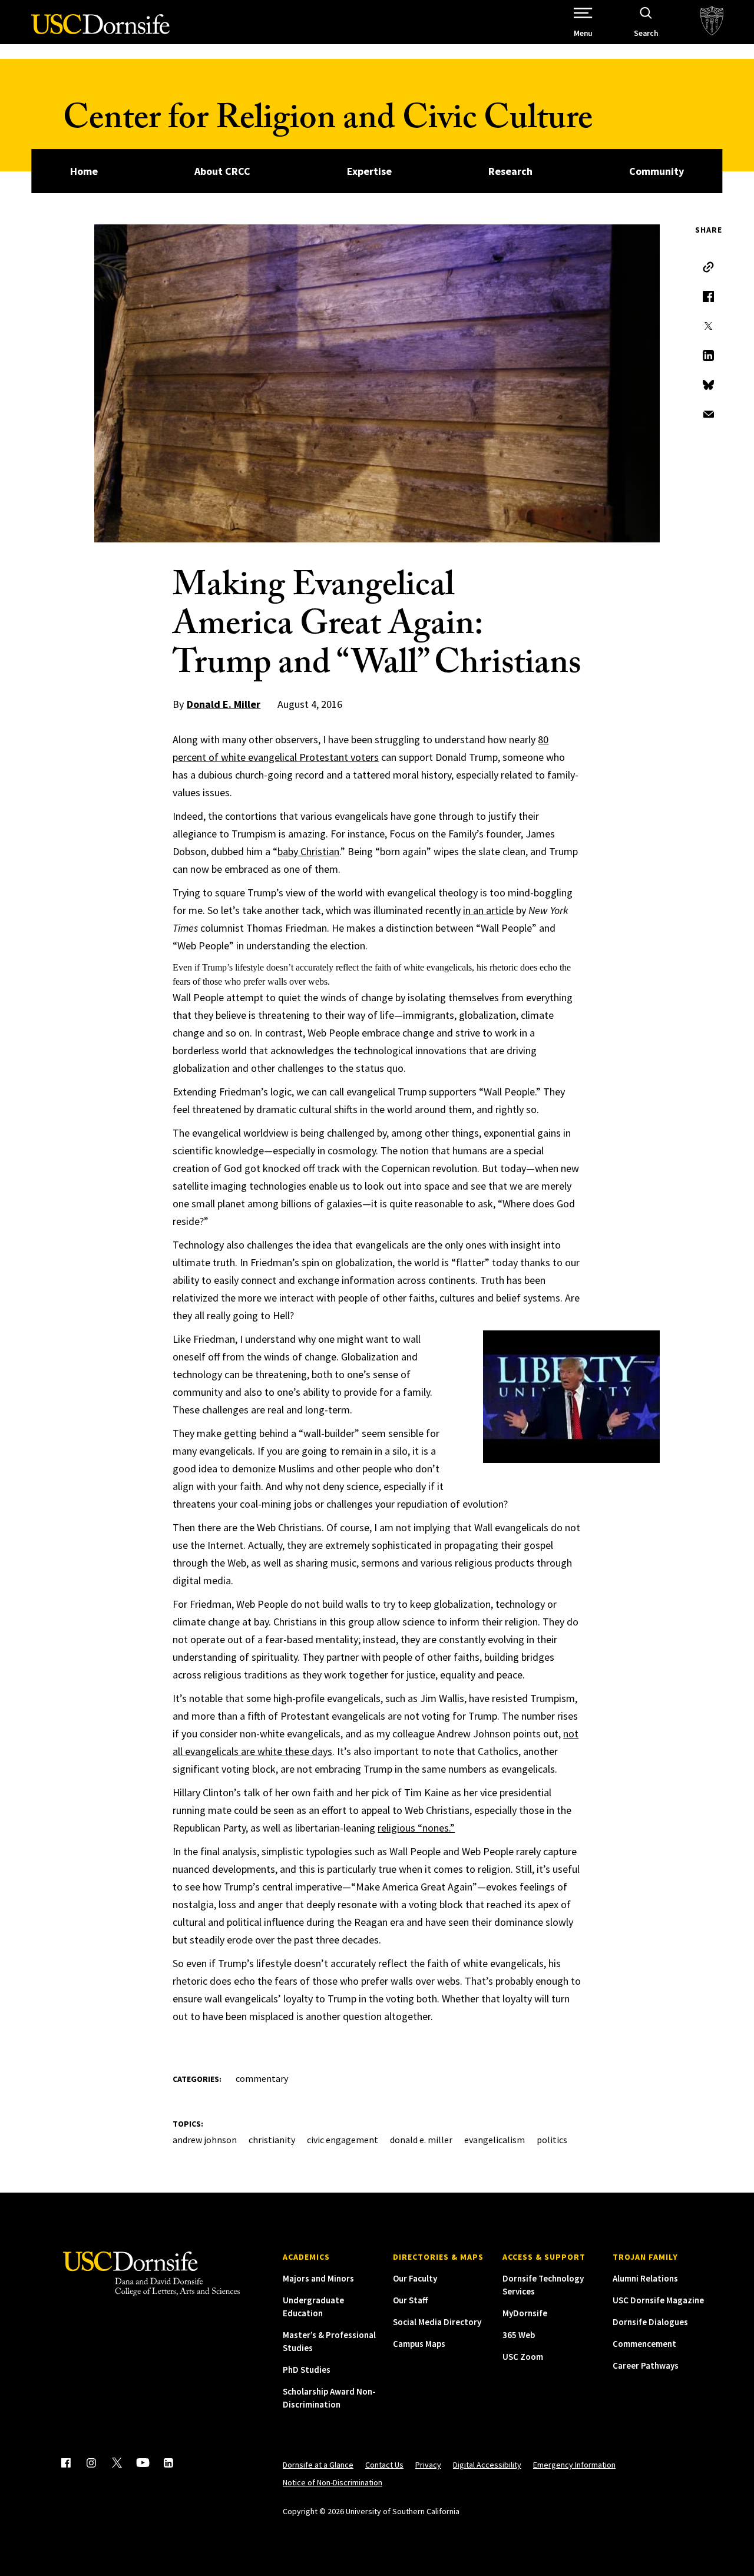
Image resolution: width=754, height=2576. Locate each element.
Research (510, 171)
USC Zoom (523, 2357)
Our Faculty (415, 2278)
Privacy (428, 2465)
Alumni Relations (645, 2278)
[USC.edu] (712, 22)
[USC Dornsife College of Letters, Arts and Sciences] (100, 31)
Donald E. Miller (224, 704)
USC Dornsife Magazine (658, 2300)
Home (84, 171)
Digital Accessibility (487, 2465)
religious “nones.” (416, 1828)
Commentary (262, 2078)
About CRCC (222, 171)
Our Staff (410, 2300)
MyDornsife (525, 2313)
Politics (552, 2140)
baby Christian (308, 851)
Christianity (272, 2140)
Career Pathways (646, 2365)
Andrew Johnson (205, 2140)
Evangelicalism (495, 2140)
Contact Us (384, 2465)
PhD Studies (307, 2370)
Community (657, 171)
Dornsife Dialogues (650, 2322)
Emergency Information (574, 2465)
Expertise (369, 171)
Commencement (644, 2344)
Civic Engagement (343, 2140)
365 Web (519, 2335)
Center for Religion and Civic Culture (328, 122)
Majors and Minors (318, 2278)
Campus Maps (419, 2344)
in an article (488, 910)
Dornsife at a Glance (318, 2465)
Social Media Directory (437, 2322)
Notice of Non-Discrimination (333, 2482)
